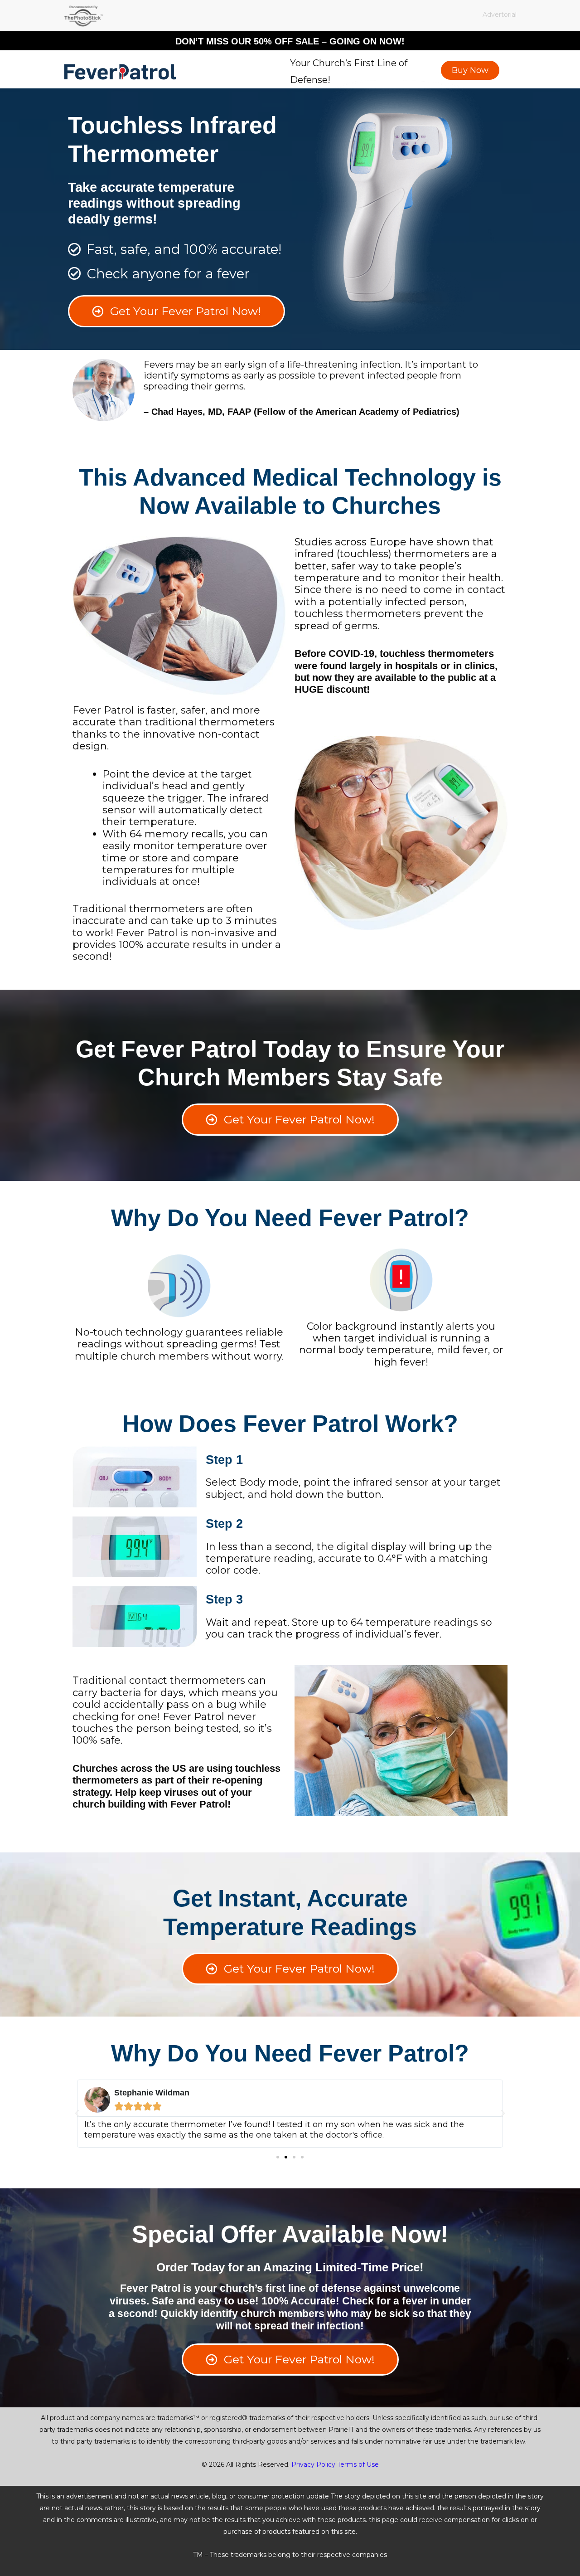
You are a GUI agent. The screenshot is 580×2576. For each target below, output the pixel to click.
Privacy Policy (313, 2464)
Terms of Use (358, 2464)
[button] (77, 2114)
